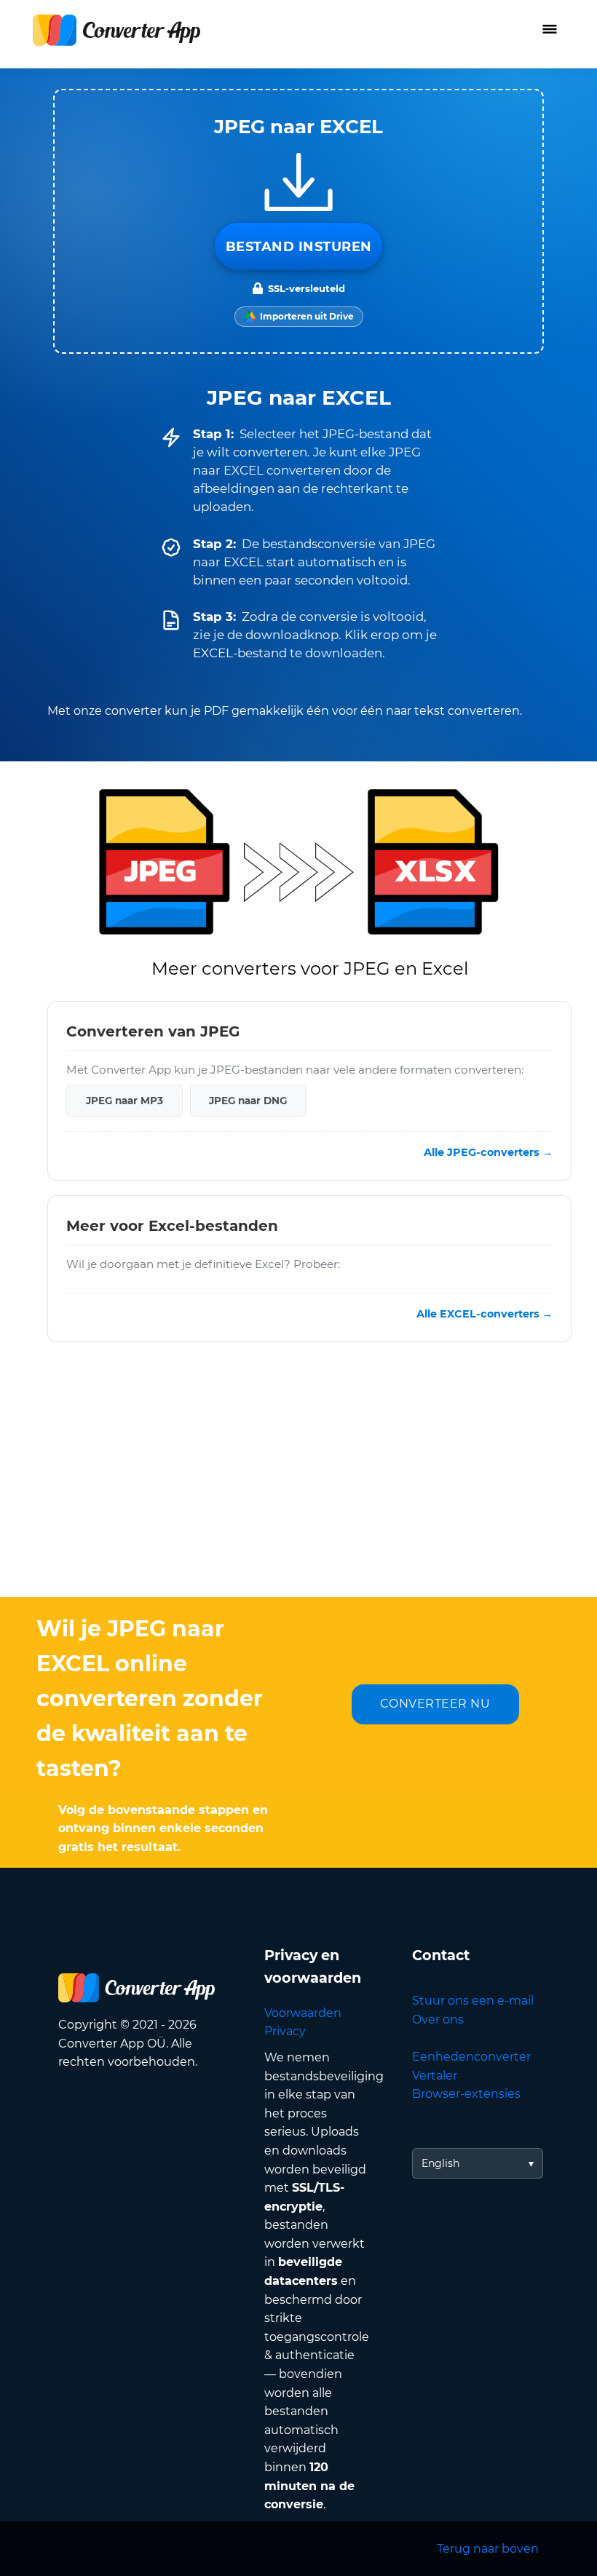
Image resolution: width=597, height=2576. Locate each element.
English (440, 2163)
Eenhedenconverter (471, 2057)
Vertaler (435, 2076)
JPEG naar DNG (248, 1100)
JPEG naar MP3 (124, 1100)
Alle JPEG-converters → (488, 1152)
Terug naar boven (488, 2549)
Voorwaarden (303, 2013)
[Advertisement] (298, 1481)
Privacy (285, 2031)
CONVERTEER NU (435, 1704)
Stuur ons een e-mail (473, 2001)
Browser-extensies (466, 2094)
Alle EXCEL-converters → (485, 1314)
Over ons (438, 2020)
